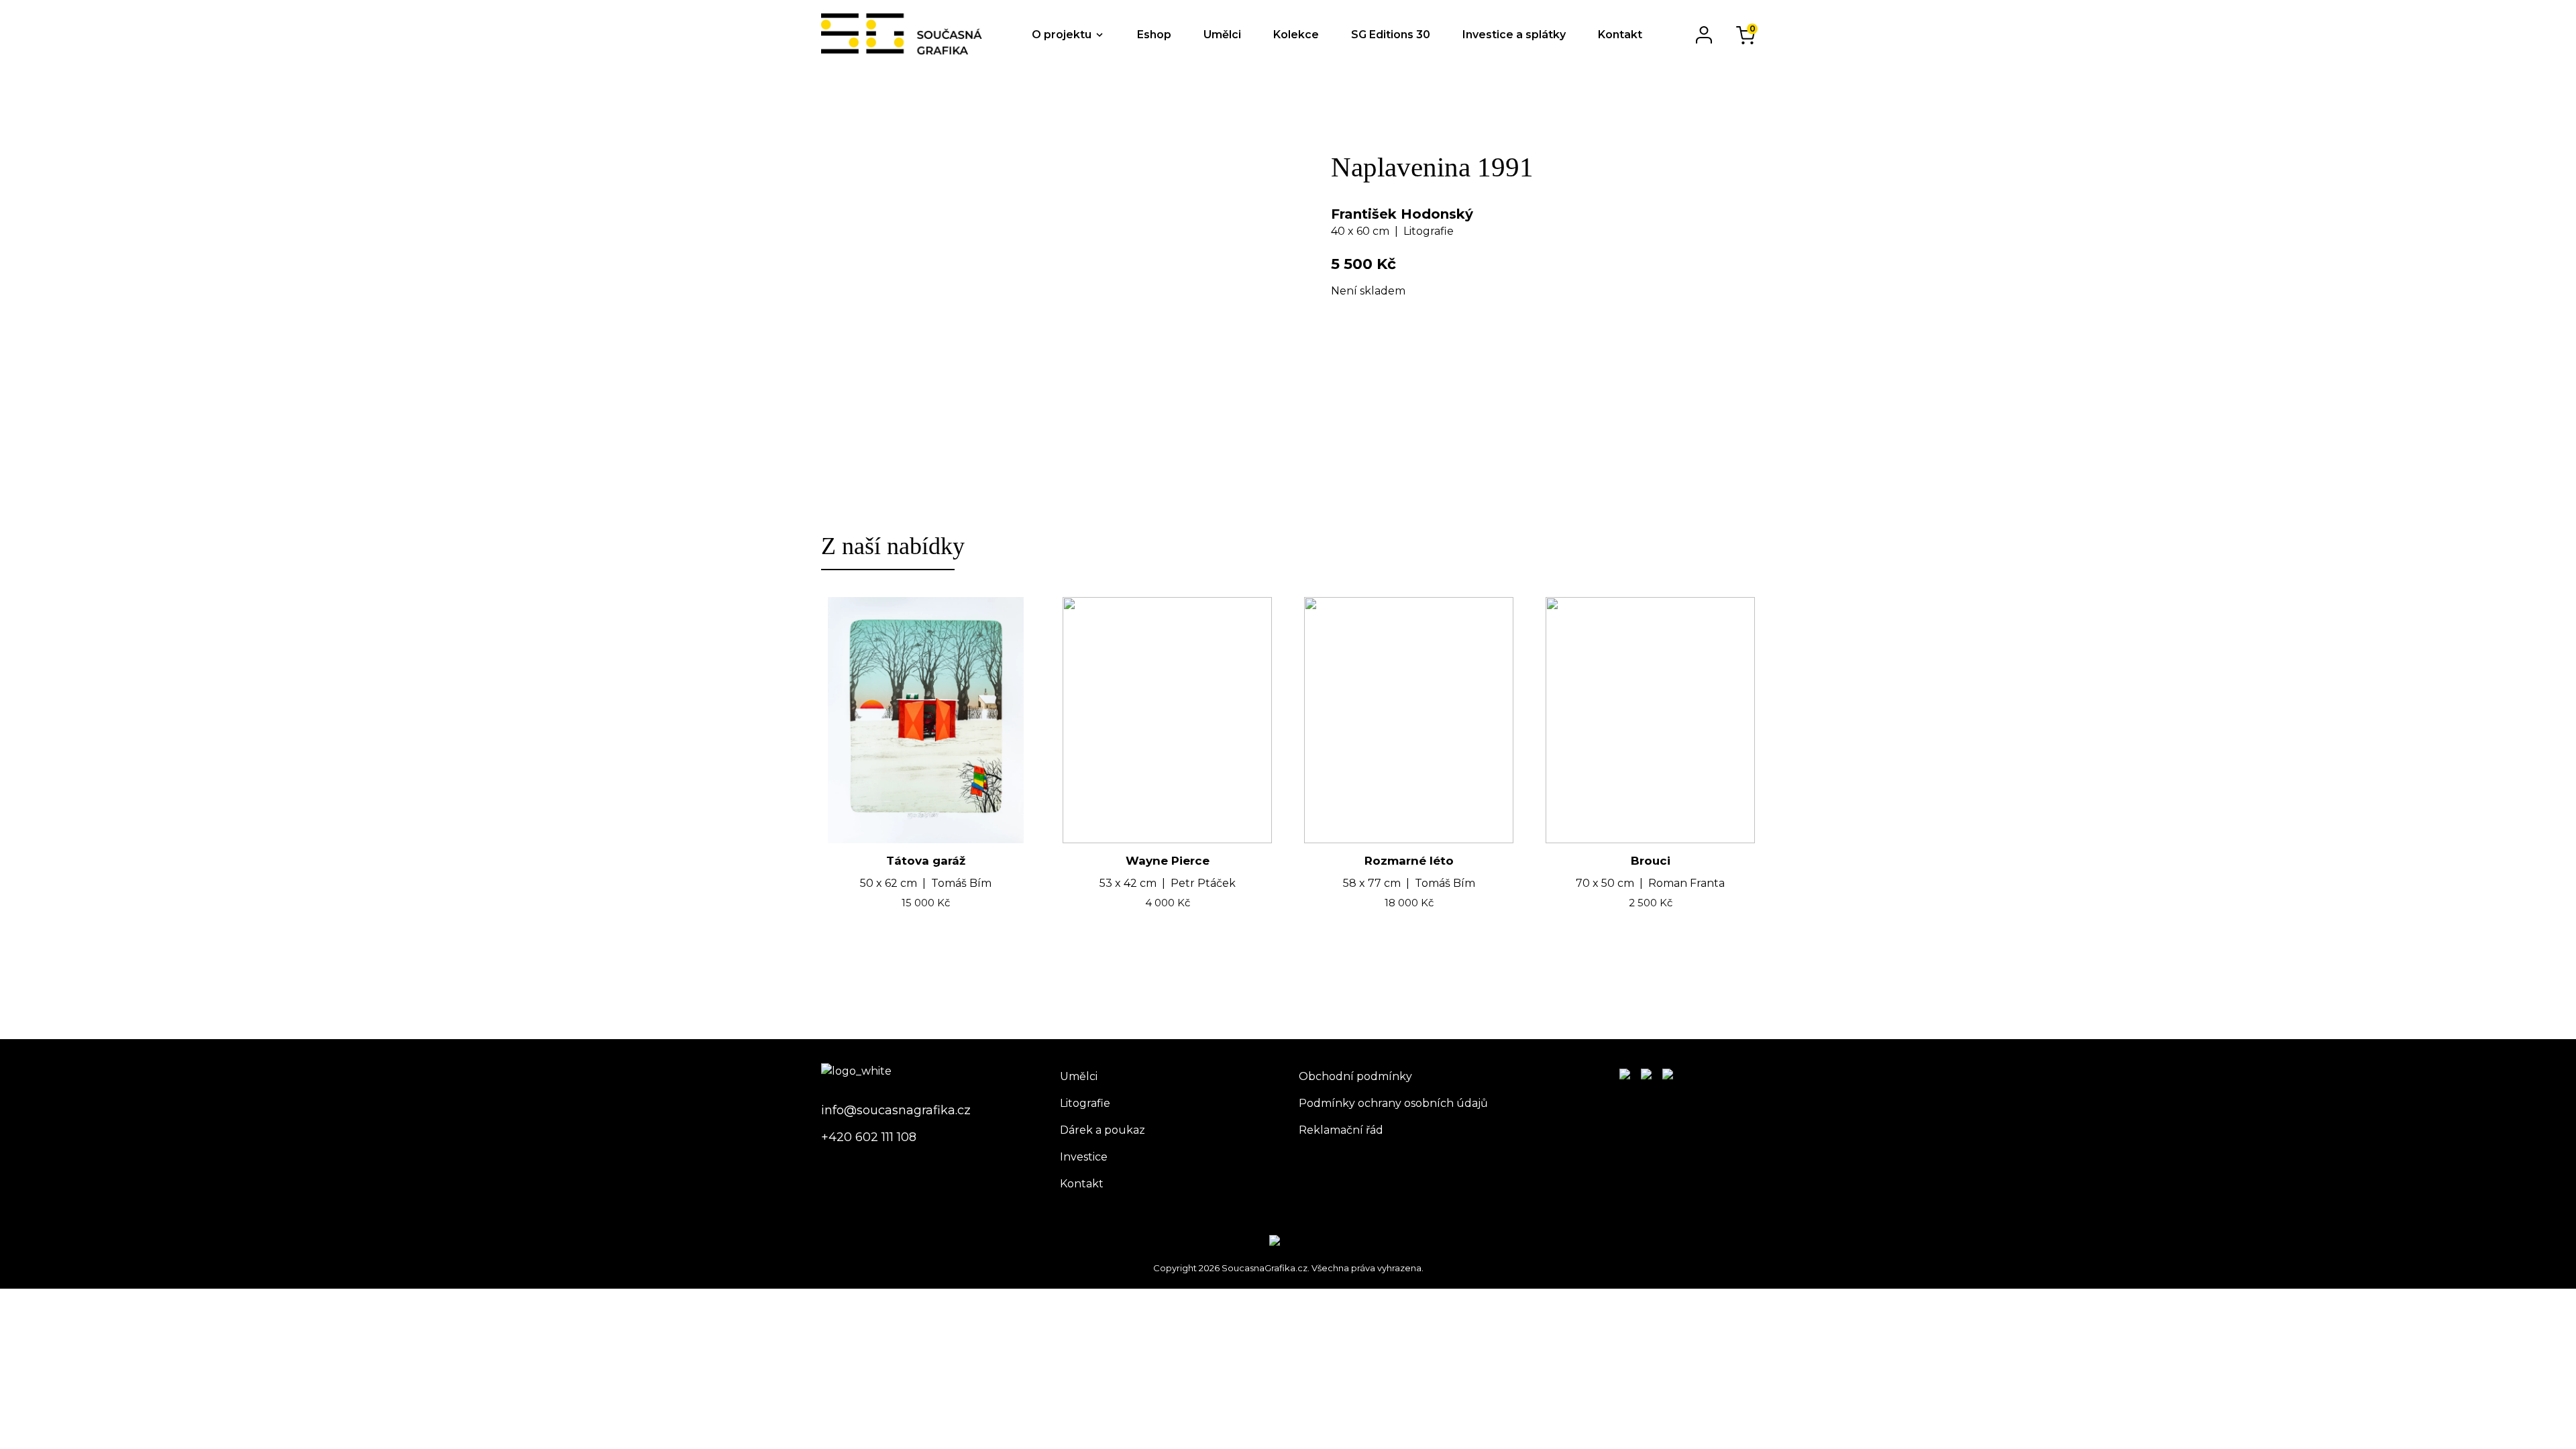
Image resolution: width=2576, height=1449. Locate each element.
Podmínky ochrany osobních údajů (1393, 1103)
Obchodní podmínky (1355, 1076)
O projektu (1062, 35)
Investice (1084, 1157)
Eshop (1154, 35)
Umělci (1222, 35)
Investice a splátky (1514, 35)
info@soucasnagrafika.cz (896, 1110)
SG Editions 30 (1391, 35)
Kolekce (1296, 35)
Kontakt (1620, 35)
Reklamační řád (1341, 1130)
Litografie (1085, 1103)
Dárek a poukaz (1103, 1130)
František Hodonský (1402, 214)
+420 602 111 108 (869, 1137)
